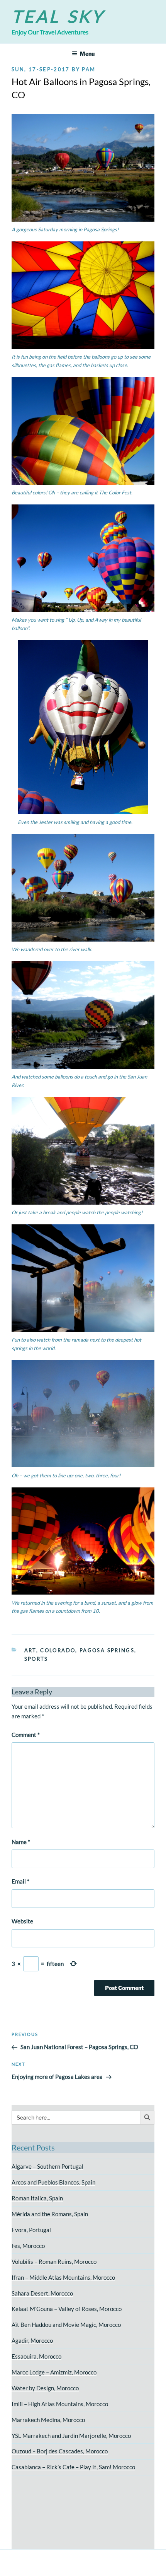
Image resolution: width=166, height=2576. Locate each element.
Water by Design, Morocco (45, 2388)
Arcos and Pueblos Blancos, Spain (53, 2182)
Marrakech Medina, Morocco (48, 2420)
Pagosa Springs (107, 1650)
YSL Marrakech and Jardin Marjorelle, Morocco (71, 2436)
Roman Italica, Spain (37, 2198)
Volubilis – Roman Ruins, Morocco (54, 2261)
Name (21, 1842)
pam (89, 69)
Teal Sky (58, 16)
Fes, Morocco (28, 2246)
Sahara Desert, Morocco (42, 2293)
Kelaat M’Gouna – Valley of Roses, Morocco (67, 2309)
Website (22, 1921)
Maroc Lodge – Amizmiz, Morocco (54, 2372)
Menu (87, 54)
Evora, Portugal (31, 2230)
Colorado (58, 1650)
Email (20, 1881)
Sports (36, 1659)
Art (30, 1650)
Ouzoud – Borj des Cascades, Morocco (60, 2451)
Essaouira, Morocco (36, 2356)
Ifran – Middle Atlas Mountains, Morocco (63, 2277)
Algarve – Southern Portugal (47, 2166)
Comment (26, 1735)
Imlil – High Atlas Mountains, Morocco (60, 2404)
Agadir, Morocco (32, 2340)
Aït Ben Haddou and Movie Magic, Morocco (66, 2325)
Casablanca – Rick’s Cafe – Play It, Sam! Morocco (73, 2467)
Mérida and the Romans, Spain (50, 2214)
